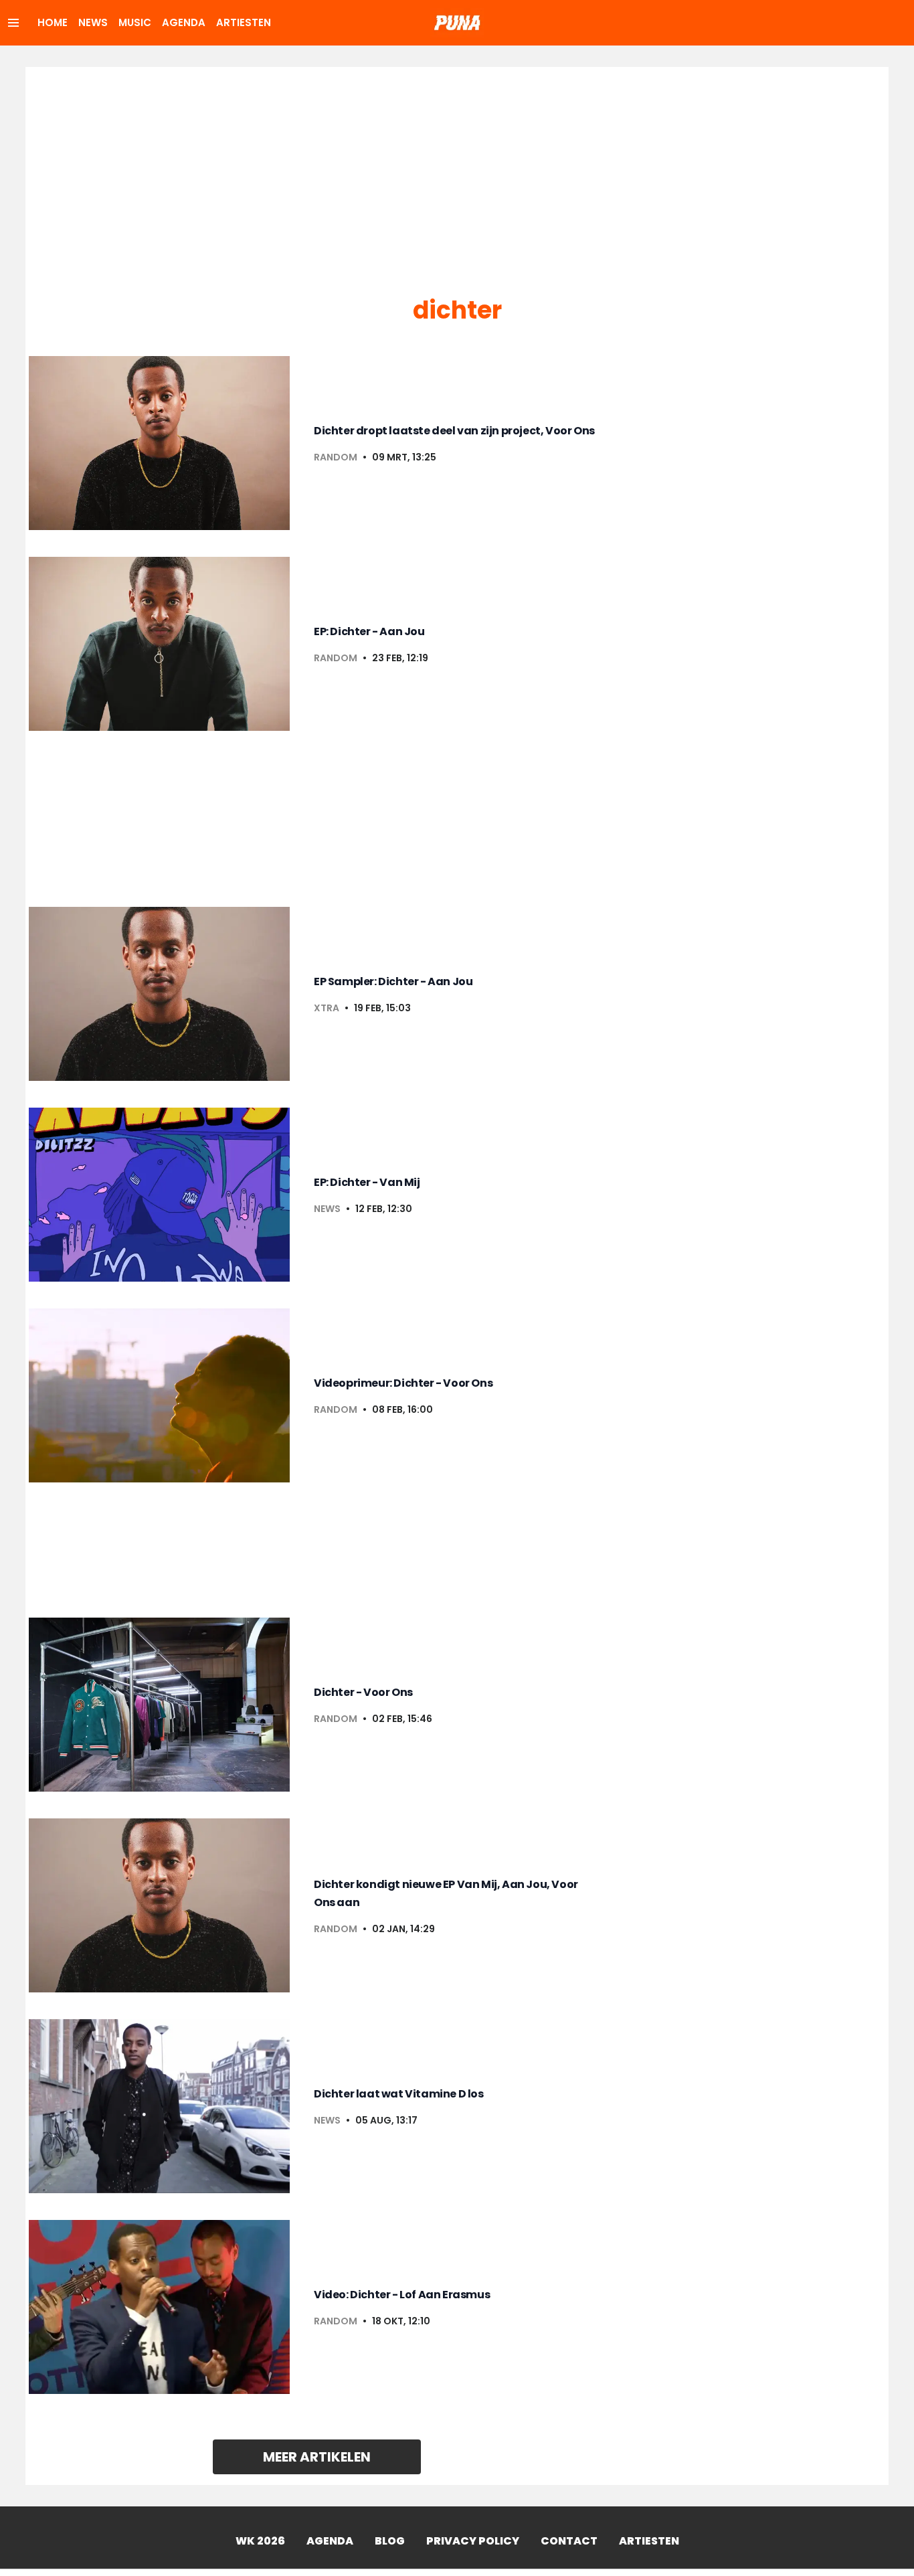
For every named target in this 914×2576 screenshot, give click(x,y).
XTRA (327, 1008)
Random (336, 457)
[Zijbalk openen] (13, 23)
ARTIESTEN (244, 22)
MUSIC (135, 22)
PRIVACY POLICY (473, 2541)
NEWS (93, 22)
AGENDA (184, 22)
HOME (53, 22)
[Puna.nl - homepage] (457, 23)
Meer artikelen (317, 2457)
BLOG (390, 2541)
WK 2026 (260, 2541)
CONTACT (569, 2541)
